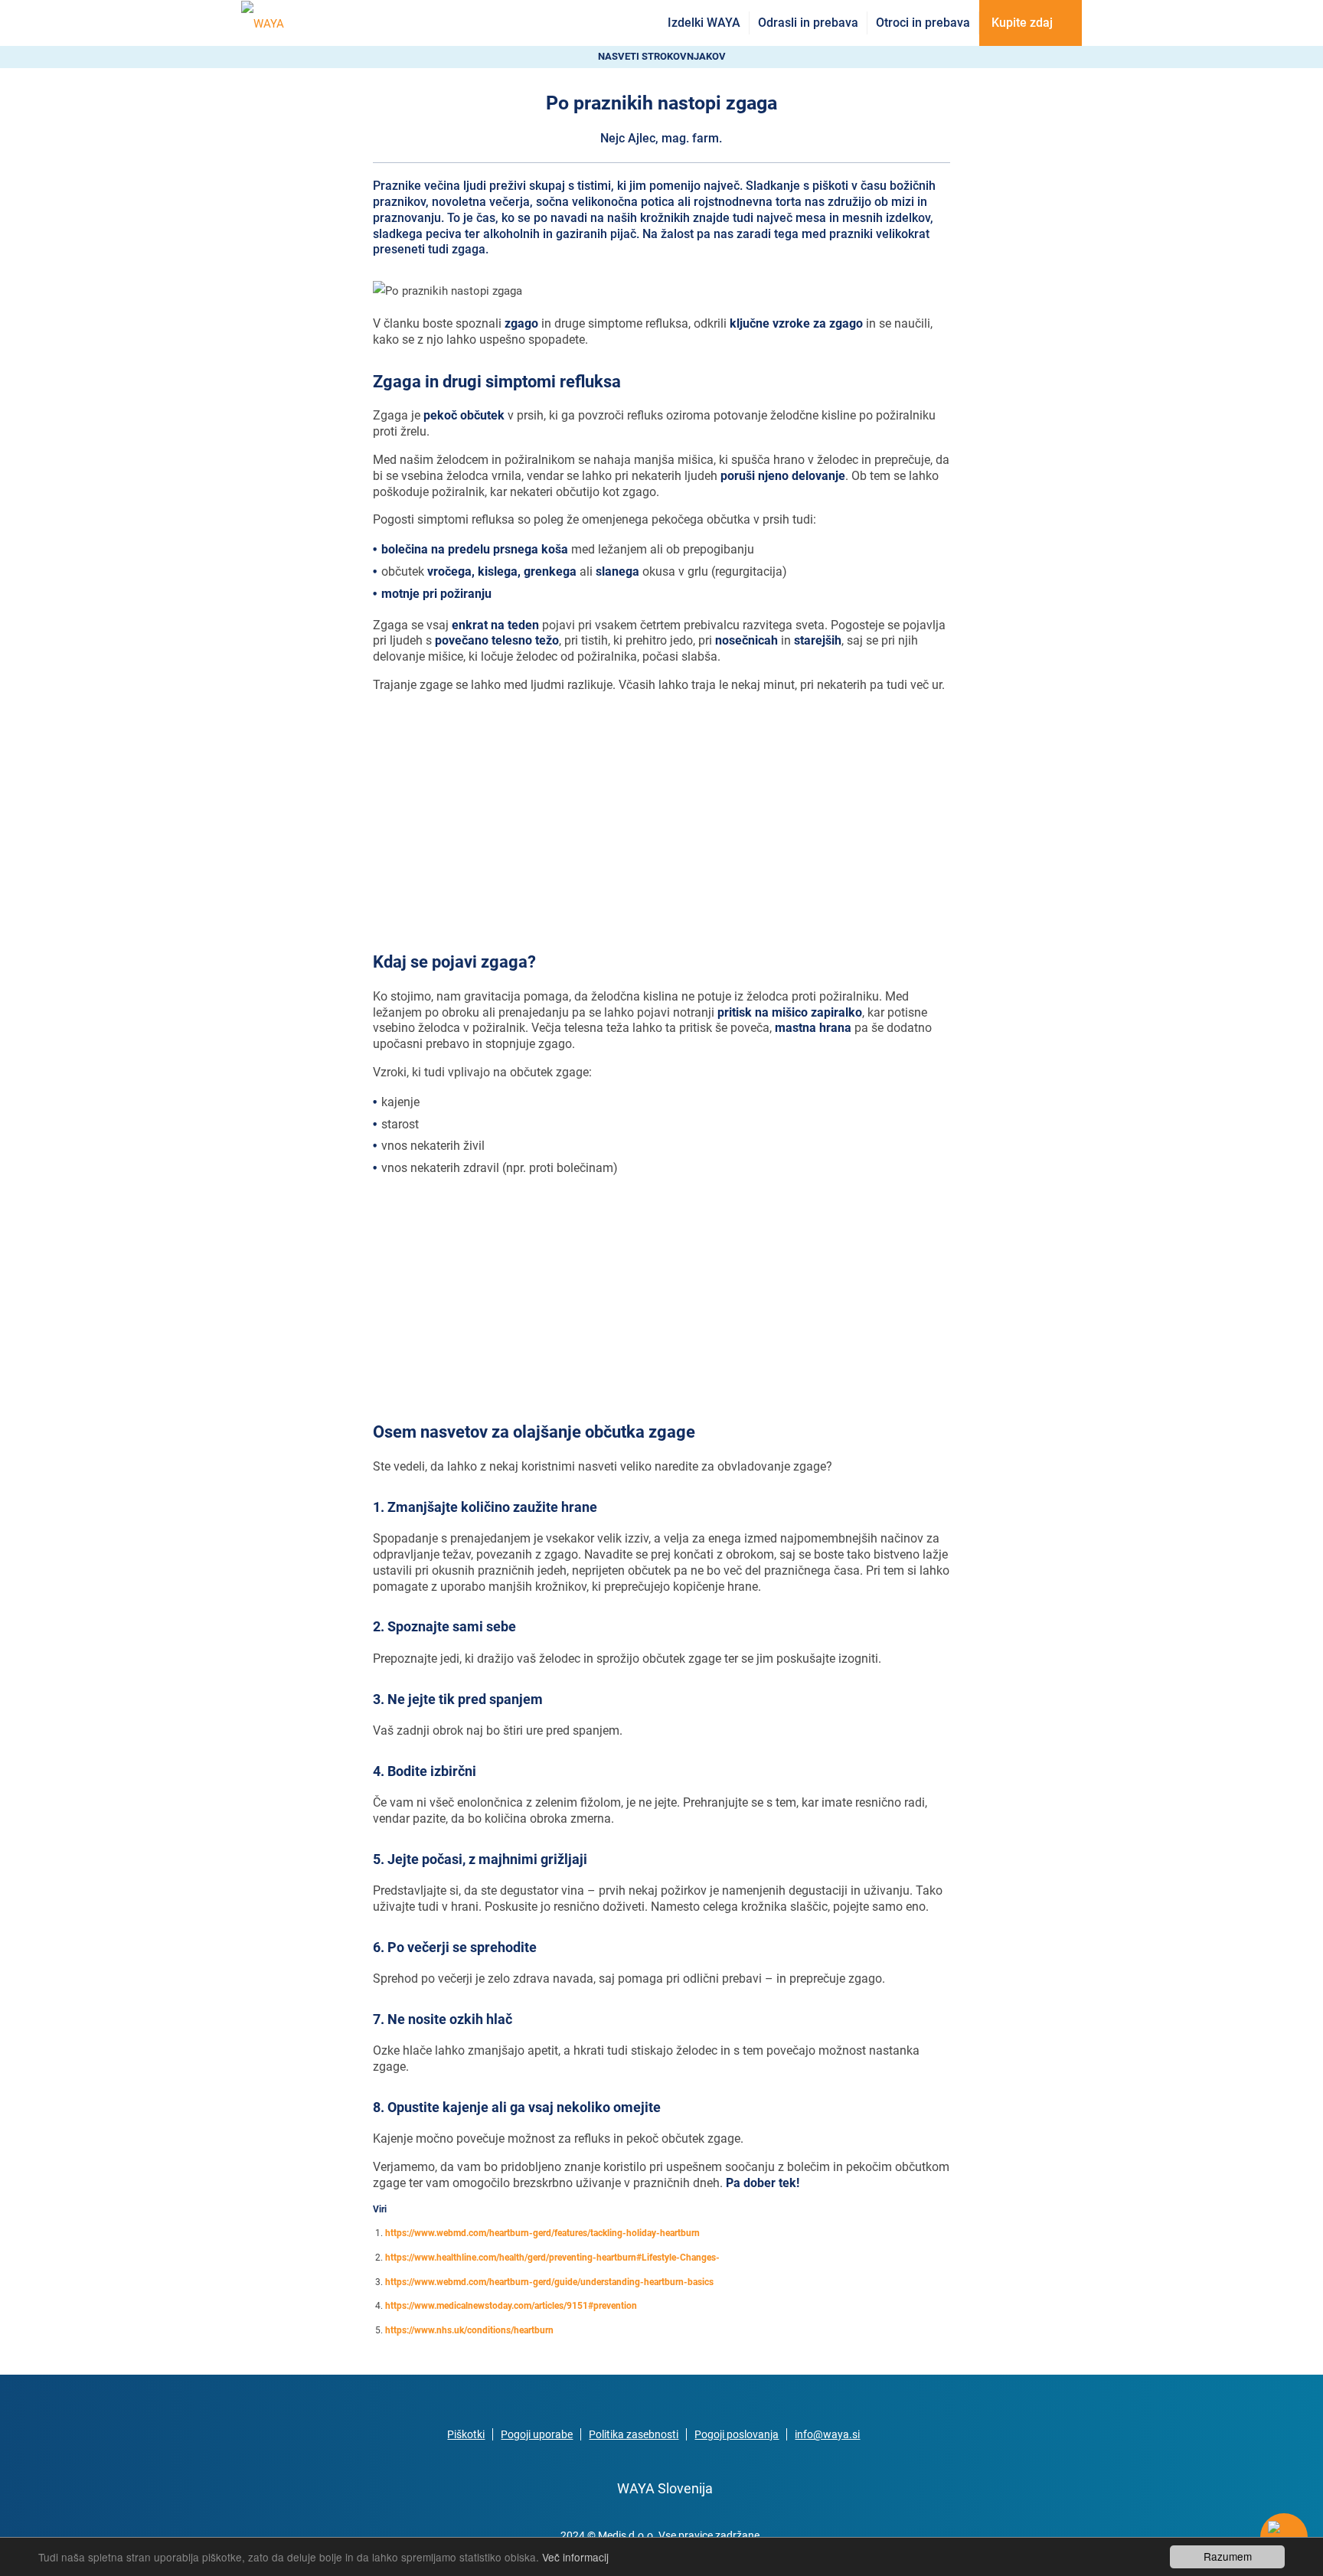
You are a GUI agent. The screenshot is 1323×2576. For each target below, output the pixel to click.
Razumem (1228, 2556)
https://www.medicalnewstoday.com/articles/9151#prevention (511, 2306)
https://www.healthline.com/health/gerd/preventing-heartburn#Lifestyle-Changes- (552, 2258)
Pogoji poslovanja (737, 2434)
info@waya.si (827, 2434)
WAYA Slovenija (665, 2488)
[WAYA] (263, 23)
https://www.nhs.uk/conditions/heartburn (469, 2330)
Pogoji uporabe (537, 2434)
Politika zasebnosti (634, 2434)
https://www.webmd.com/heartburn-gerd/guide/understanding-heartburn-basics (549, 2282)
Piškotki (466, 2434)
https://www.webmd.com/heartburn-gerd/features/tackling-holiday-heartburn (542, 2233)
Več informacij (575, 2557)
